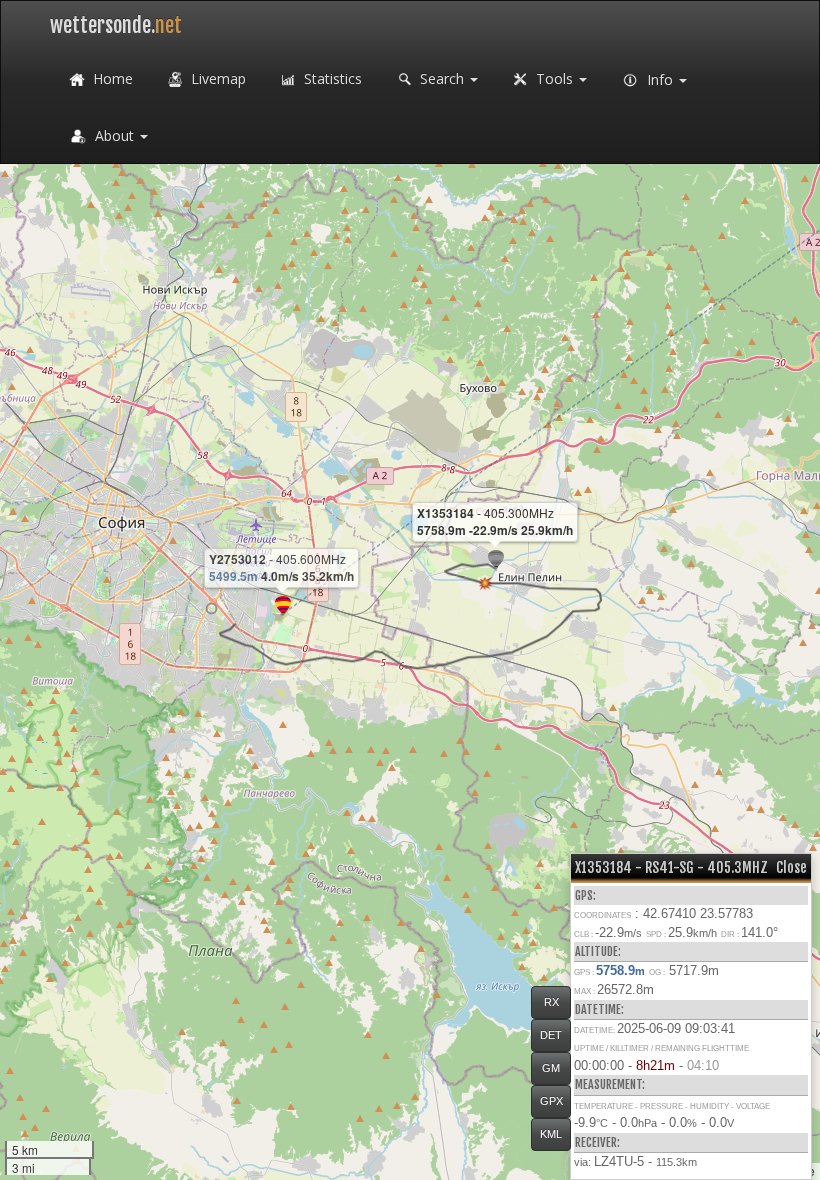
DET (551, 1035)
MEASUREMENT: (610, 1084)
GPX (551, 1101)
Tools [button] (554, 78)
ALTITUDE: (598, 951)
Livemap (216, 78)
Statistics (331, 78)
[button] (211, 608)
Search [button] (442, 78)
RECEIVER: (597, 1142)
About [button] (114, 135)
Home (111, 78)
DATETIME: (599, 1009)
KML (551, 1134)
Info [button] (660, 79)
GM (551, 1068)
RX (551, 1002)
